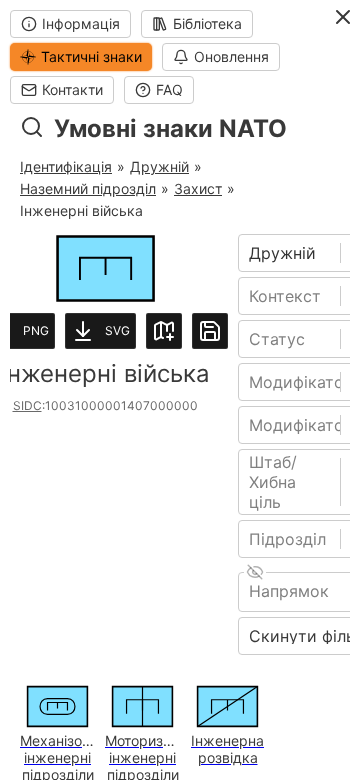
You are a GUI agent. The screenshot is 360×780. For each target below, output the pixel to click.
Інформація (81, 23)
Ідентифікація (66, 166)
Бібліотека (207, 23)
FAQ (169, 89)
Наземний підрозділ (88, 188)
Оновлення (231, 56)
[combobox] (251, 253)
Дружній (159, 166)
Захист (198, 188)
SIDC (27, 405)
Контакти (72, 89)
